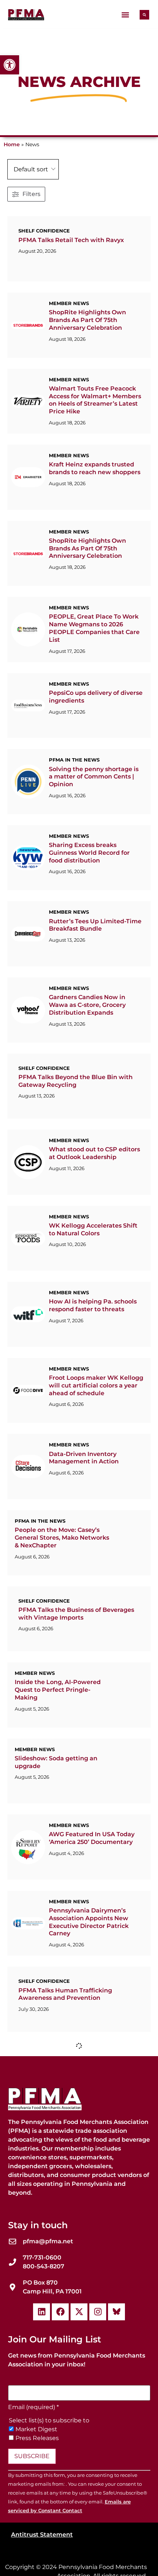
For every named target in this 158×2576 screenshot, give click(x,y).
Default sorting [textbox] (35, 169)
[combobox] (33, 169)
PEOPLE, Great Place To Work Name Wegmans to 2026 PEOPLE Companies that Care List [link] (94, 666)
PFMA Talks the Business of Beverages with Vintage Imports (76, 1751)
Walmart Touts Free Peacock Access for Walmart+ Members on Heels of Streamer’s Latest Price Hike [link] (95, 415)
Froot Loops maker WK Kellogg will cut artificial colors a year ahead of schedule (96, 1500)
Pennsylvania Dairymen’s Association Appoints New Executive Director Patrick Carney (89, 2090)
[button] (125, 15)
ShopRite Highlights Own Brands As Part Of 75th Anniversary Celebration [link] (87, 328)
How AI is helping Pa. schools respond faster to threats (93, 1413)
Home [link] (12, 144)
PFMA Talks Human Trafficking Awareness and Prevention (65, 2170)
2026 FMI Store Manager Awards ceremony (85, 2334)
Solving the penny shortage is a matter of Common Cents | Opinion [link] (94, 830)
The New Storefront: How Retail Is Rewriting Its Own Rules (89, 2254)
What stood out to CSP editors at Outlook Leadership (94, 1245)
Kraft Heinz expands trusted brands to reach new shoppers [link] (95, 491)
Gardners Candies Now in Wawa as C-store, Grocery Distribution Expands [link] (87, 1081)
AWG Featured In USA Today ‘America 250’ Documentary (92, 1999)
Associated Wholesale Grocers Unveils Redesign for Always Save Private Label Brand (94, 2422)
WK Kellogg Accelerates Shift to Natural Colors (93, 1329)
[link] (10, 65)
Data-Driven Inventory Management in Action (84, 1580)
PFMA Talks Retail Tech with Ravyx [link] (71, 240)
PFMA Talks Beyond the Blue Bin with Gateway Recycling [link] (76, 1165)
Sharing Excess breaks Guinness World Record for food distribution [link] (89, 914)
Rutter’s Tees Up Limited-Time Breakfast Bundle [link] (95, 994)
